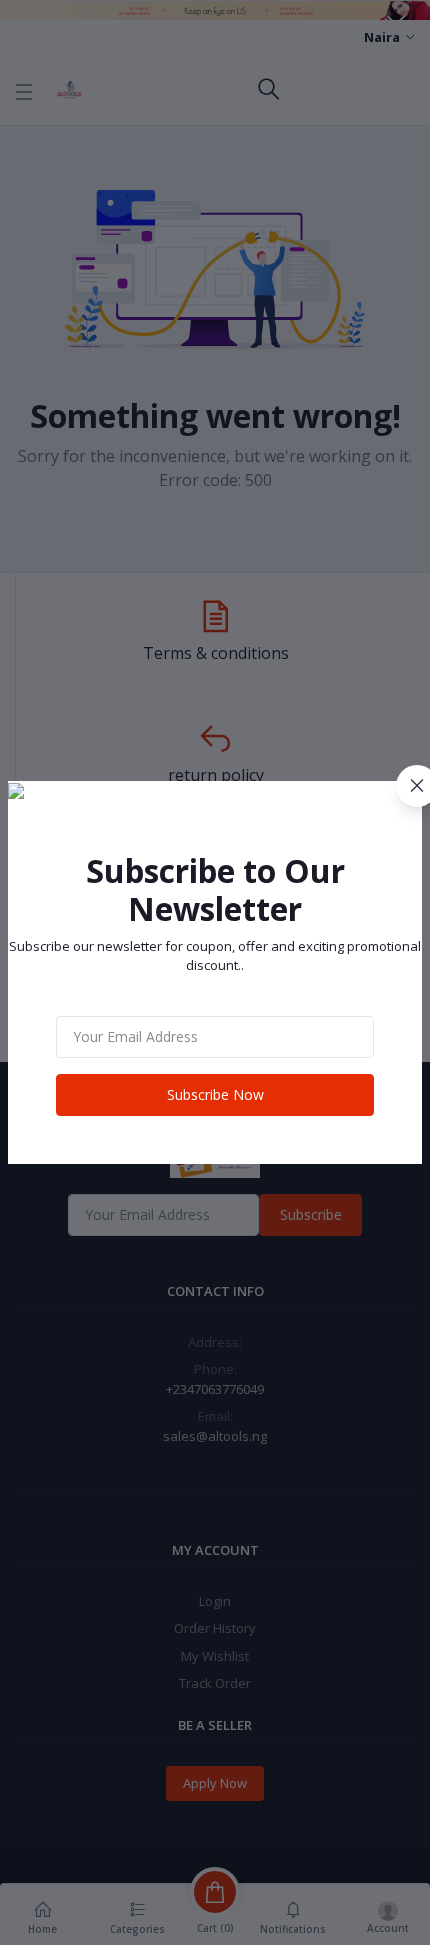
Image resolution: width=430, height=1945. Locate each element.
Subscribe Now (215, 1094)
